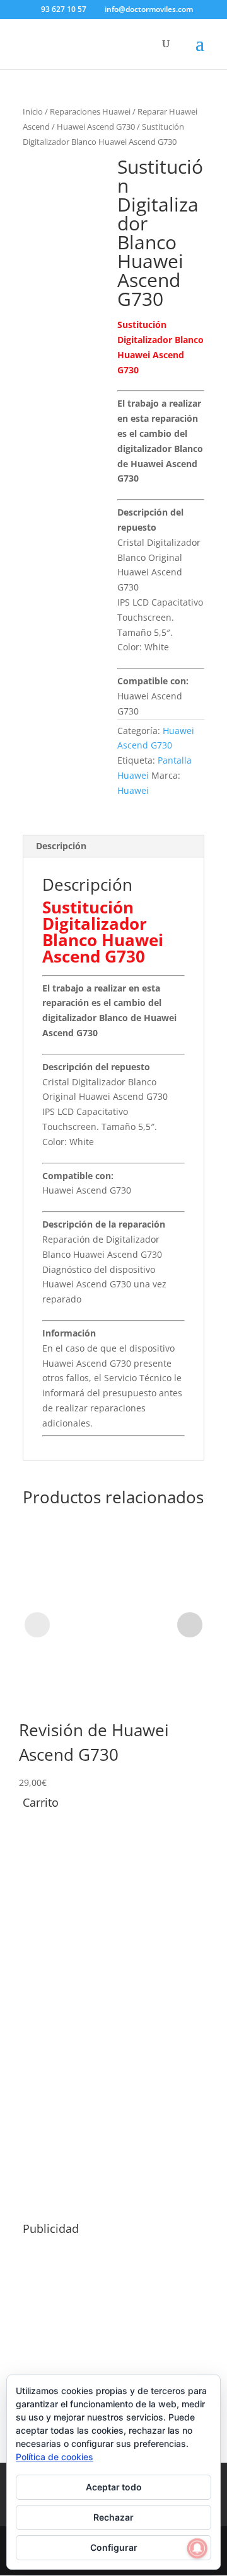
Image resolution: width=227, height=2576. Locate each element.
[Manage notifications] (197, 2548)
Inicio (33, 111)
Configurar (114, 2547)
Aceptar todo (114, 2487)
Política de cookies (55, 2457)
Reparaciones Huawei (90, 111)
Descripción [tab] (61, 846)
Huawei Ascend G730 (96, 127)
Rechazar (113, 2517)
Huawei (133, 790)
